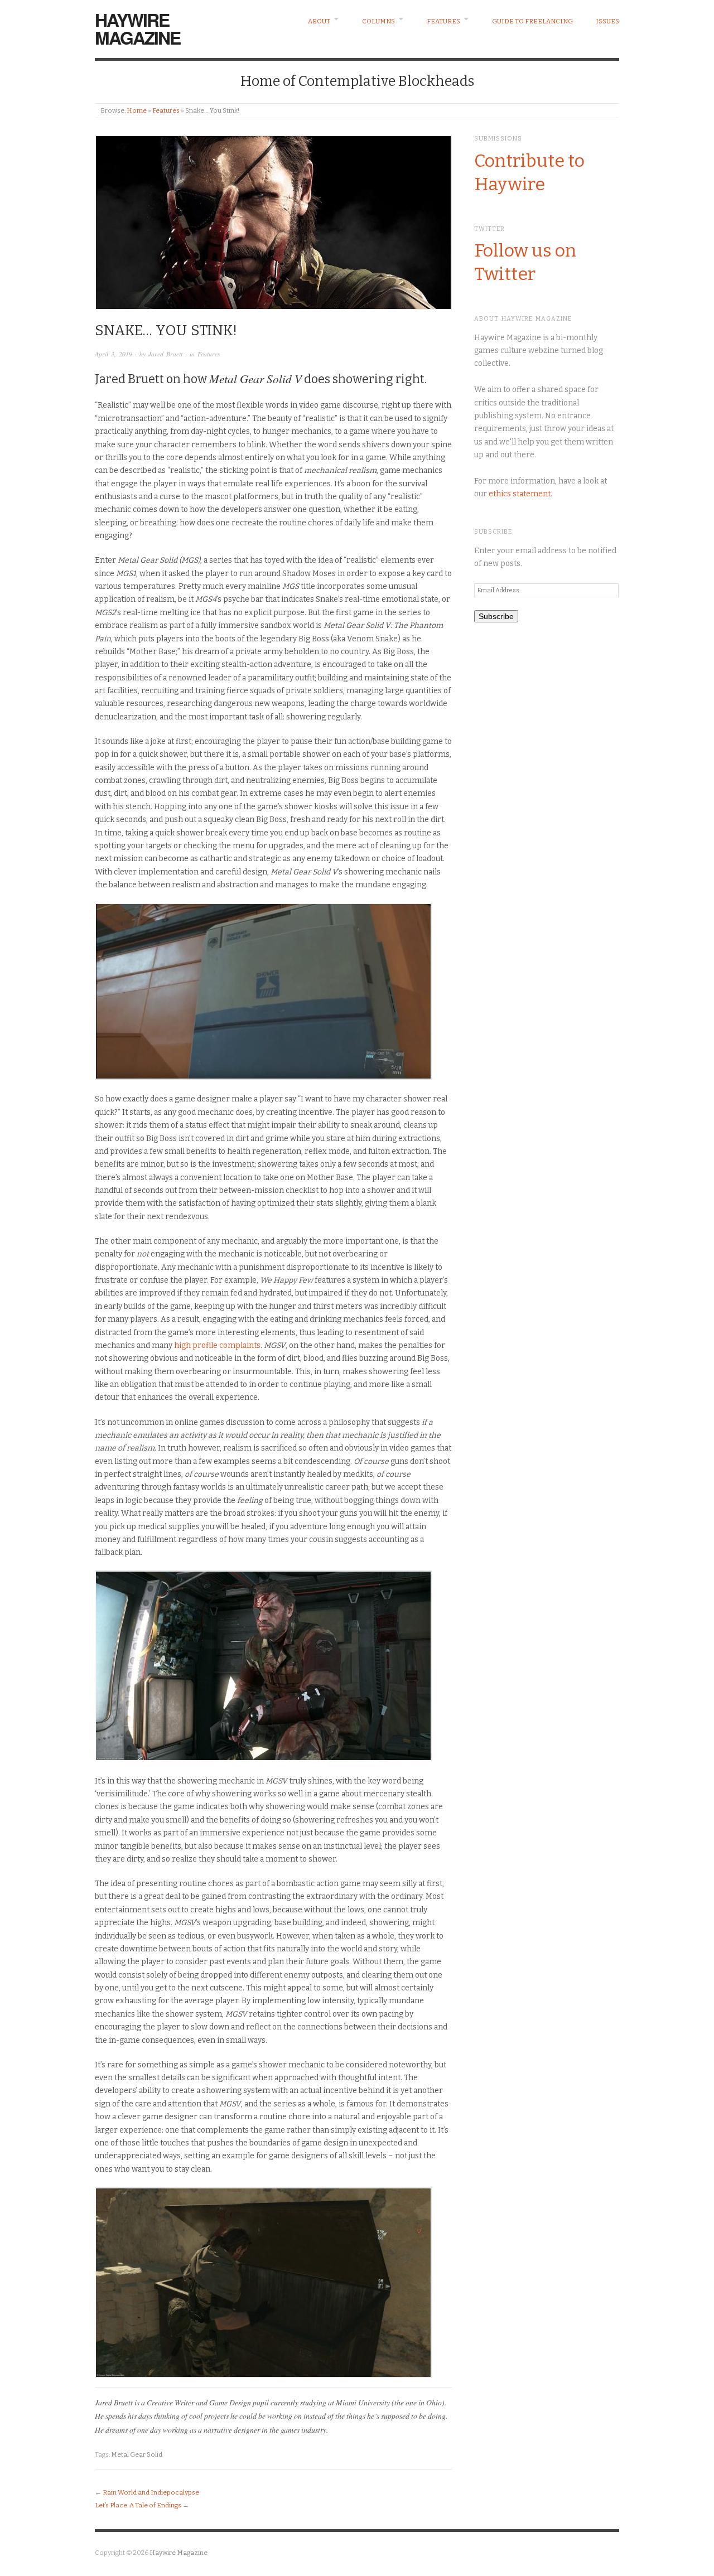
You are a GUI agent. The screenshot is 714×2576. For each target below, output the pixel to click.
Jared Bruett (165, 354)
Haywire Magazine (138, 28)
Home (137, 110)
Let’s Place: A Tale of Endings (138, 2505)
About (319, 21)
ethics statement (520, 494)
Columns (378, 21)
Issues (607, 21)
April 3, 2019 (114, 354)
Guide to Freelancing (532, 21)
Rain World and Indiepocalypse (151, 2492)
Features (443, 21)
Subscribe (496, 616)
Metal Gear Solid (137, 2454)
